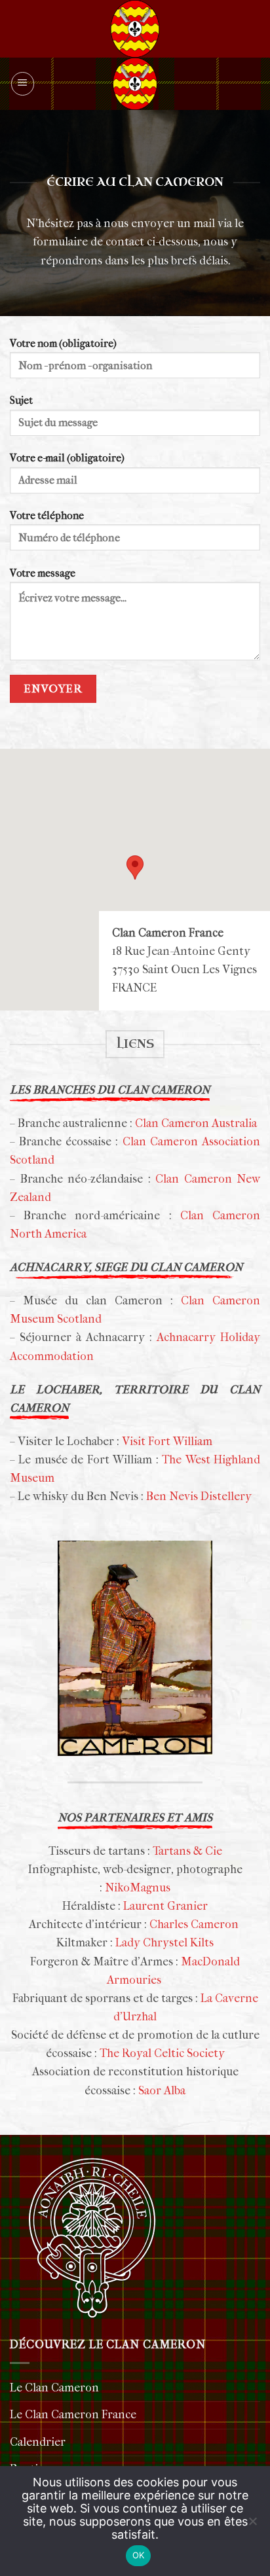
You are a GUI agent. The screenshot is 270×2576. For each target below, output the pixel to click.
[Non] (252, 2529)
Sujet (21, 401)
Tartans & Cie (187, 1851)
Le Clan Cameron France (73, 2415)
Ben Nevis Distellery (199, 1496)
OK (139, 2555)
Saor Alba (162, 2091)
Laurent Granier (165, 1906)
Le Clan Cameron (54, 2388)
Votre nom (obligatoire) (63, 344)
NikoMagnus (138, 1888)
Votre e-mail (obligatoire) (67, 458)
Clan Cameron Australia (196, 1123)
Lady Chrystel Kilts (163, 1943)
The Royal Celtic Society (162, 2053)
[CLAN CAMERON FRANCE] (135, 84)
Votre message (43, 573)
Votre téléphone (47, 516)
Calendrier (38, 2442)
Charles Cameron (194, 1924)
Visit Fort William (167, 1441)
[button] (23, 83)
